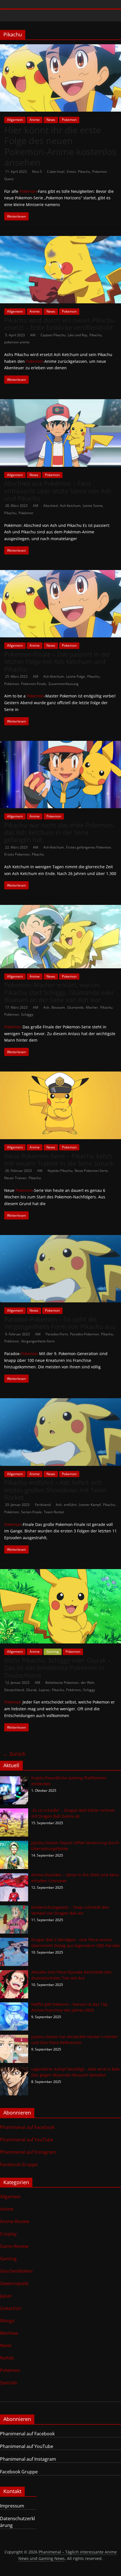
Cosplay (8, 2234)
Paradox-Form (57, 1334)
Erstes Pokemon (17, 854)
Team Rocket (54, 1512)
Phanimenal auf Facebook (27, 2127)
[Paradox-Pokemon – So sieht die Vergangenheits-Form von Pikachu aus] (60, 1238)
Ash (46, 1007)
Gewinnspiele (14, 2283)
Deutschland (14, 1690)
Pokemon (69, 120)
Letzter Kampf (90, 1505)
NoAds (7, 2358)
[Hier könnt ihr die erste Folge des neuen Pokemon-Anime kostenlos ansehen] (60, 48)
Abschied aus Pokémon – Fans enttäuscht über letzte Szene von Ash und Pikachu (58, 491)
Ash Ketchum (70, 506)
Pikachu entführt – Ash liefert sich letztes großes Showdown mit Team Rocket (55, 1490)
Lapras (44, 1690)
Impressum (12, 2506)
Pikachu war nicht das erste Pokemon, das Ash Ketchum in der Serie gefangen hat (59, 832)
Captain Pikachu (53, 335)
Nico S (37, 172)
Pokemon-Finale (34, 684)
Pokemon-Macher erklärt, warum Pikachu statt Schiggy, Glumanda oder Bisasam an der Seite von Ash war (59, 992)
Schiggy (27, 1014)
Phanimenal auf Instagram (28, 2152)
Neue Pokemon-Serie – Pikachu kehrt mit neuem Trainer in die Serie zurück (59, 1159)
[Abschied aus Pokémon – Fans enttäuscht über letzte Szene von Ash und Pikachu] (60, 403)
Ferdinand (43, 1505)
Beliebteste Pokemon (62, 1683)
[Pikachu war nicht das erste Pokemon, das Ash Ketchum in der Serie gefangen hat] (60, 744)
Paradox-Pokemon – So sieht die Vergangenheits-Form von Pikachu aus (60, 1323)
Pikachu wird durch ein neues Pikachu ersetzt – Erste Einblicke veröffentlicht (60, 324)
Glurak (31, 1690)
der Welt (87, 1683)
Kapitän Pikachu (60, 1171)
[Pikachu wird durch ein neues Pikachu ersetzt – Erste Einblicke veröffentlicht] (60, 239)
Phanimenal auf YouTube (27, 2140)
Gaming (53, 1652)
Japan (6, 2296)
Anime (35, 120)
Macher (92, 1007)
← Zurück (14, 1754)
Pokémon (26, 513)
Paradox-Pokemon (84, 1334)
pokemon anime (17, 342)
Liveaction (11, 2308)
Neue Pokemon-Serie (91, 1171)
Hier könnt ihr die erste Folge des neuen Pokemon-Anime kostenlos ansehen (60, 146)
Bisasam (58, 1007)
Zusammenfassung (63, 684)
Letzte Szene (93, 506)
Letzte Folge (76, 676)
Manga (7, 2321)
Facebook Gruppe (19, 2164)
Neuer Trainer (15, 1178)
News (51, 120)
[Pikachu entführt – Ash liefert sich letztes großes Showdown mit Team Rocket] (60, 1402)
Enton (71, 172)
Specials (9, 2383)
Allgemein (15, 120)
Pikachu (84, 172)
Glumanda (75, 1007)
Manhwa (9, 2333)
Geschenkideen (16, 2271)
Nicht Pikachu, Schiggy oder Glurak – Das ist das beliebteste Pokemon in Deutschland (58, 1668)
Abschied (51, 506)
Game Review (14, 2246)
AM (33, 335)
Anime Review (15, 2221)
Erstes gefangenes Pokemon (88, 847)
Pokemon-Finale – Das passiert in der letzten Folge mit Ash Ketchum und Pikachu (57, 661)
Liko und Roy (78, 335)
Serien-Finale (31, 1512)
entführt (70, 1505)
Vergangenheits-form (38, 1341)
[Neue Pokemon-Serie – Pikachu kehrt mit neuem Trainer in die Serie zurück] (60, 1075)
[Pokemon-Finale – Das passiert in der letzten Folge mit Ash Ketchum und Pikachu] (60, 573)
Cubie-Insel (56, 172)
